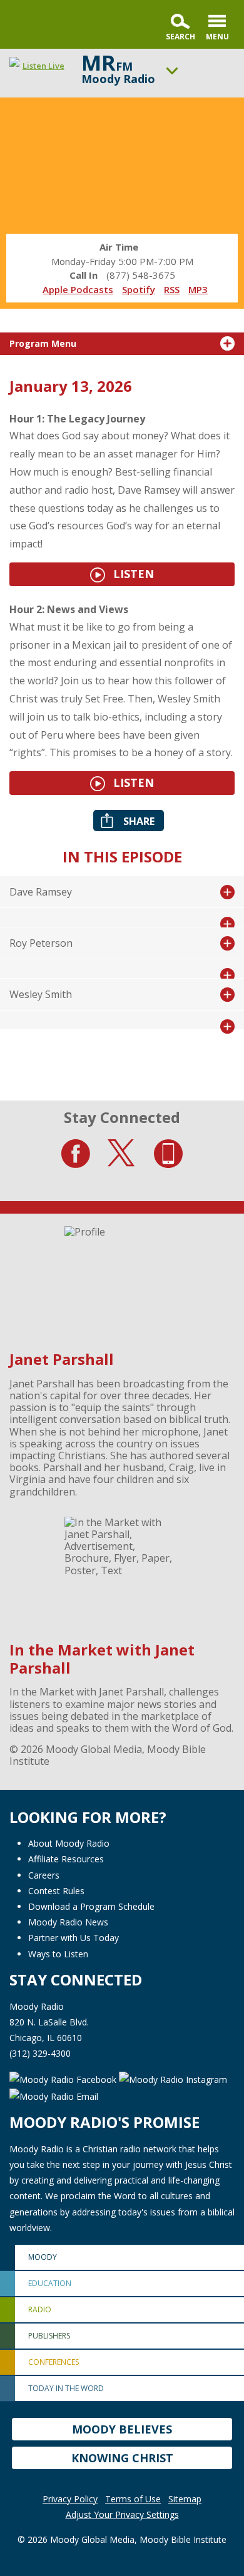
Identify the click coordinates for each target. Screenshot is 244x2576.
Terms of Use (133, 2499)
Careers (44, 1875)
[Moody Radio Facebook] (64, 2078)
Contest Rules (56, 1891)
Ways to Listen (58, 1954)
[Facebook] (76, 1154)
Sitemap (185, 2499)
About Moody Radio (69, 1843)
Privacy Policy (70, 2499)
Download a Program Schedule (91, 1906)
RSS (172, 289)
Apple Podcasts (78, 289)
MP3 (198, 289)
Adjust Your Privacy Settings (122, 2514)
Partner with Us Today (74, 1938)
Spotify (139, 289)
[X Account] (122, 1154)
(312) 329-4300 (40, 2053)
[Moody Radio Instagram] (173, 2078)
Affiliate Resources (66, 1859)
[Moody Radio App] (168, 1154)
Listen (132, 574)
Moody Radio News (68, 1922)
